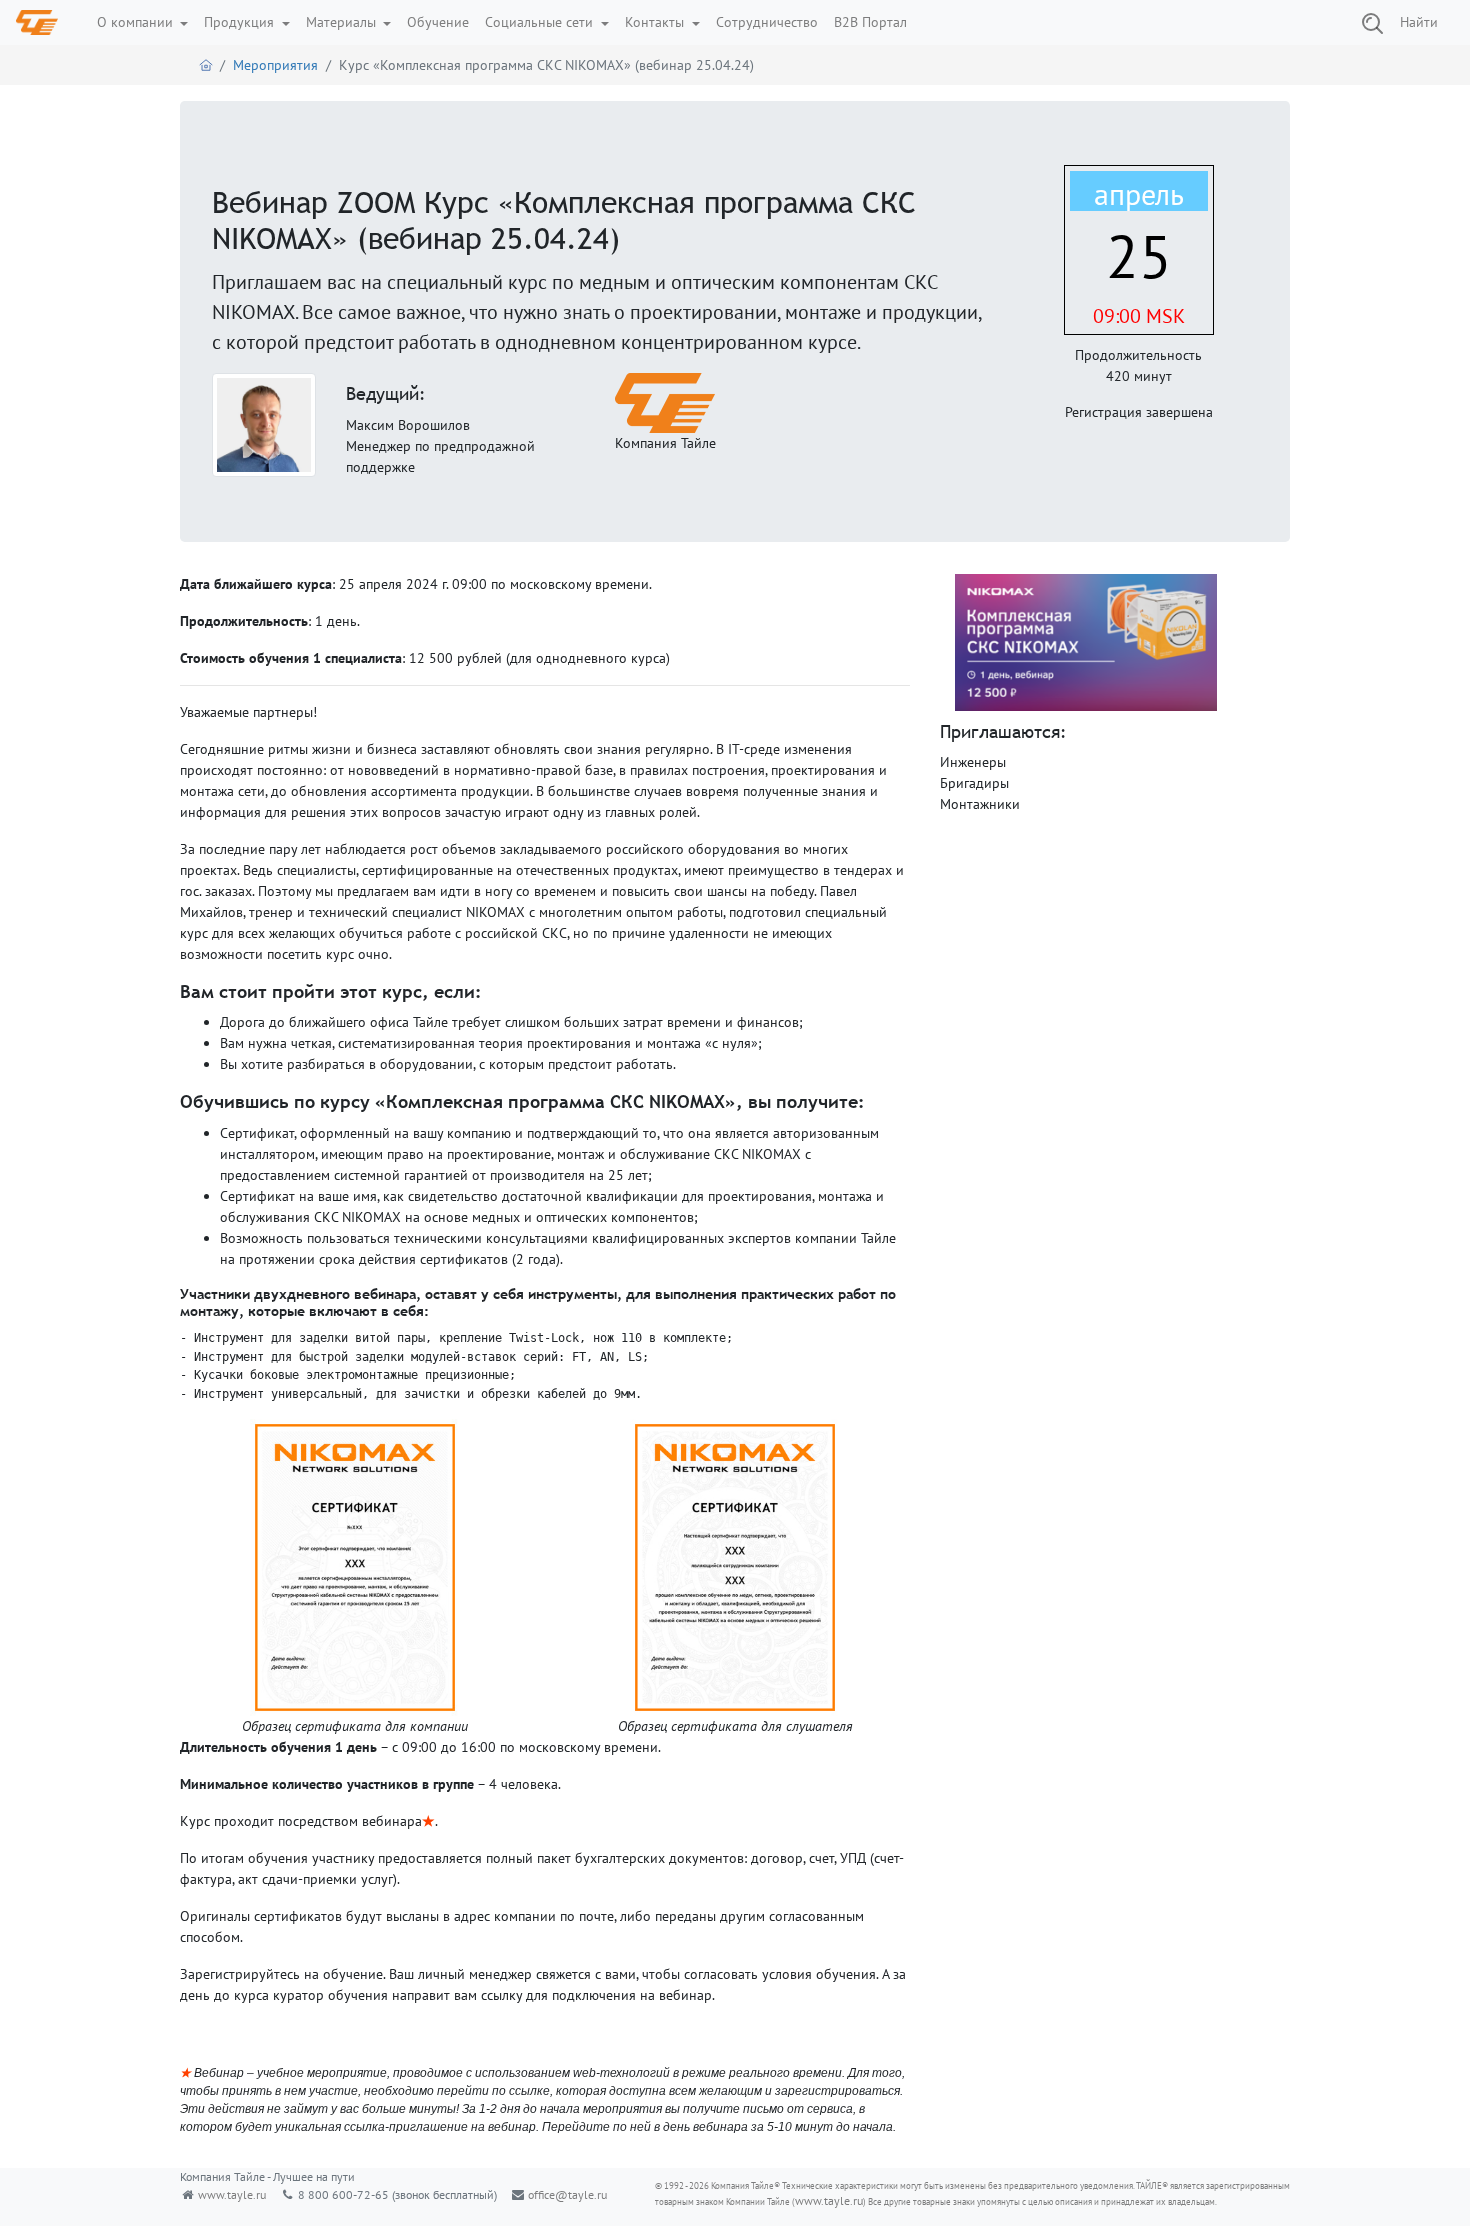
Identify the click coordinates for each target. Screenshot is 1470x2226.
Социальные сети (541, 22)
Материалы (343, 22)
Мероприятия (275, 65)
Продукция (241, 22)
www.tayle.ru (232, 2194)
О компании (137, 22)
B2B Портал (870, 22)
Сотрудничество (767, 22)
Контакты (656, 22)
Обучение (438, 22)
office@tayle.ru (567, 2194)
